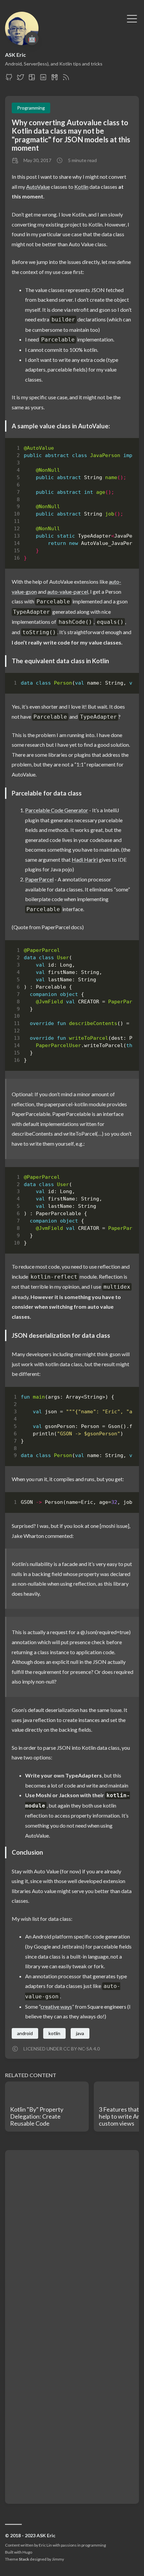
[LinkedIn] (43, 79)
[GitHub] (9, 79)
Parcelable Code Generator (57, 810)
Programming (31, 108)
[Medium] (55, 79)
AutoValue (38, 187)
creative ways (56, 2007)
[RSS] (66, 79)
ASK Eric (15, 55)
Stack (24, 2559)
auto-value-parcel (68, 592)
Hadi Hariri (85, 860)
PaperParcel (39, 879)
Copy (121, 450)
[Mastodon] (32, 79)
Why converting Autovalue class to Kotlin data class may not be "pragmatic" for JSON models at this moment (71, 135)
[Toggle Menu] (132, 18)
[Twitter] (20, 79)
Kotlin (81, 187)
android (25, 2033)
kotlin (54, 2033)
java (80, 2033)
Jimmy (58, 2559)
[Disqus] (72, 2240)
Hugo (27, 2552)
